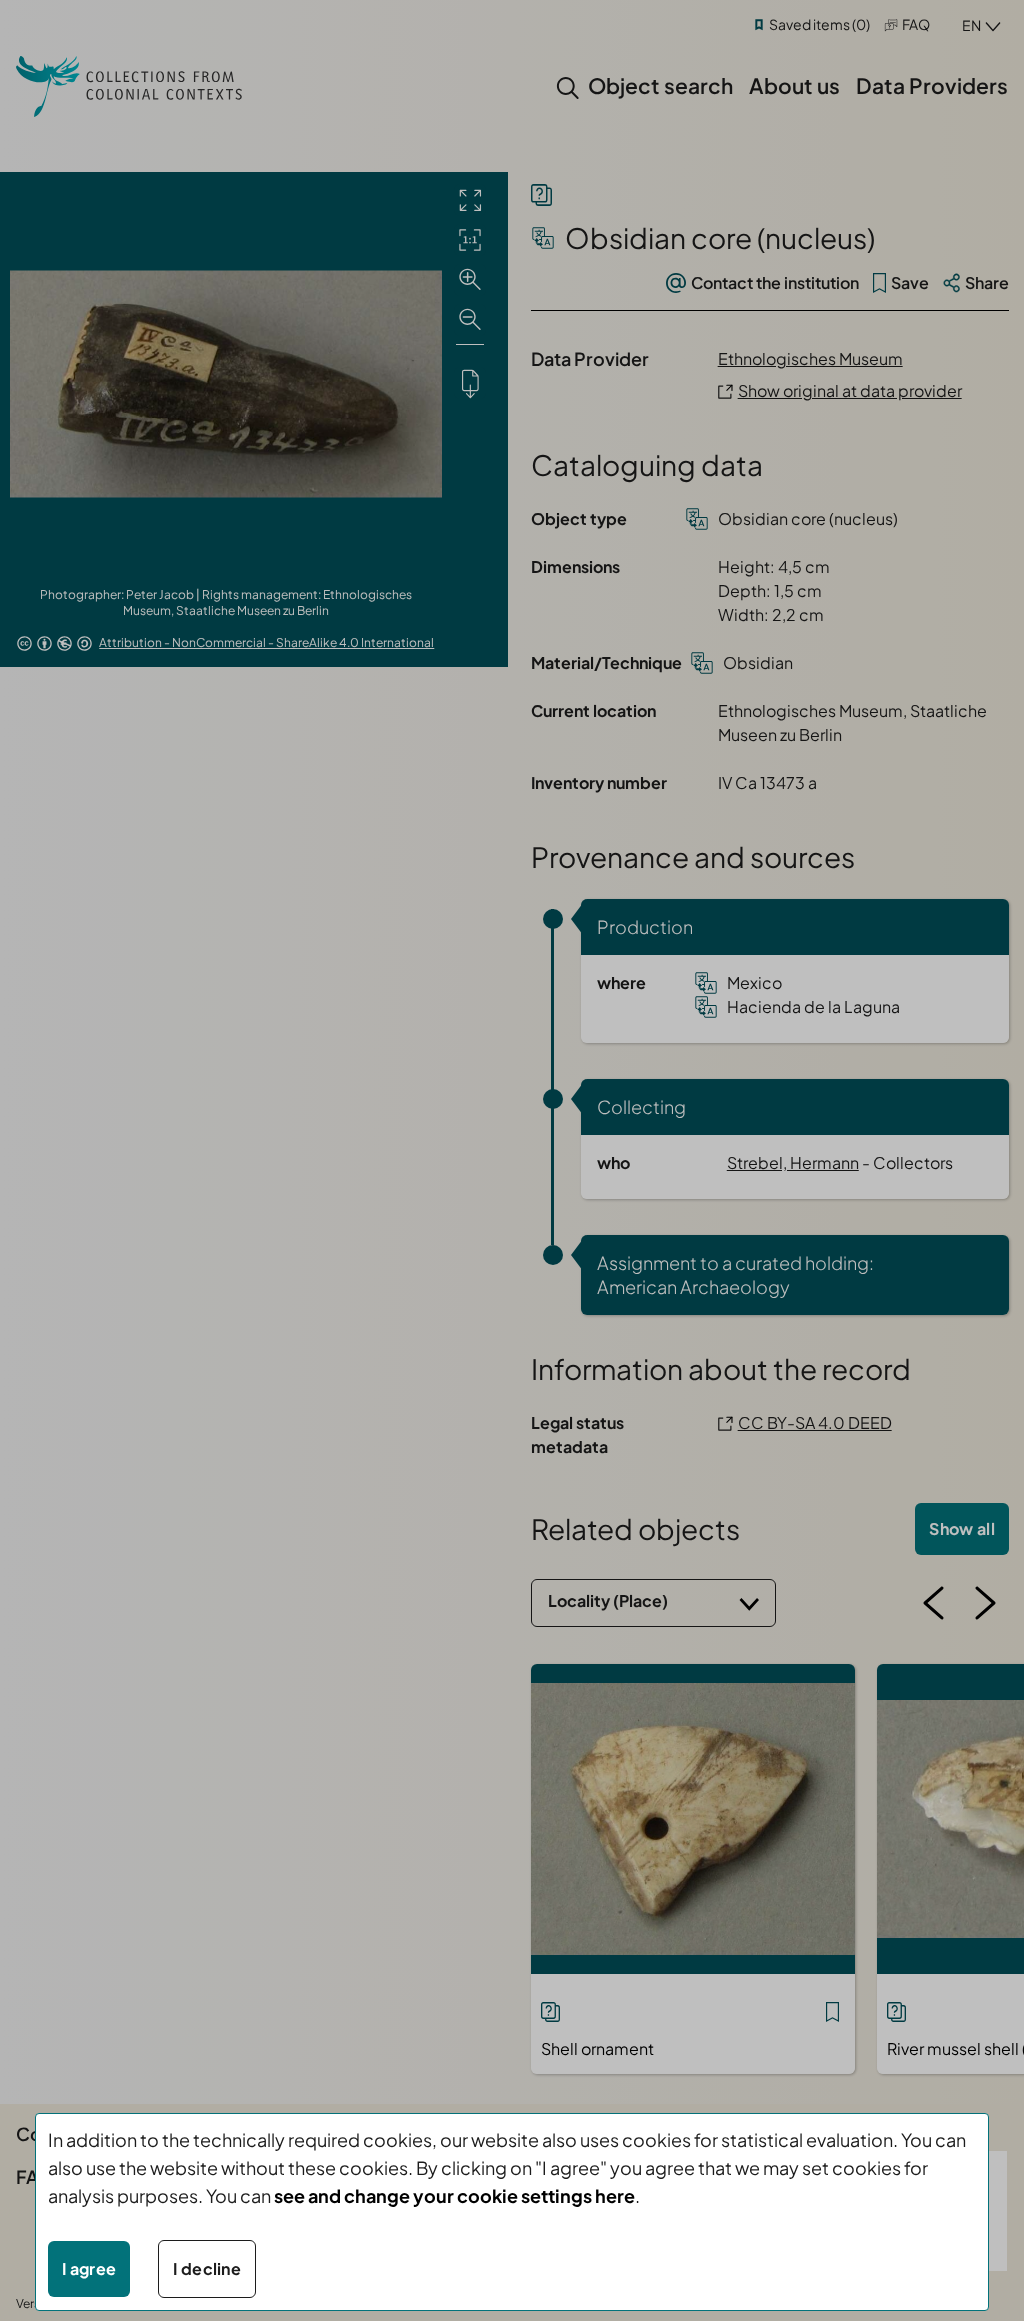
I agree (89, 2268)
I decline (207, 2268)
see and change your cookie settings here (454, 2195)
